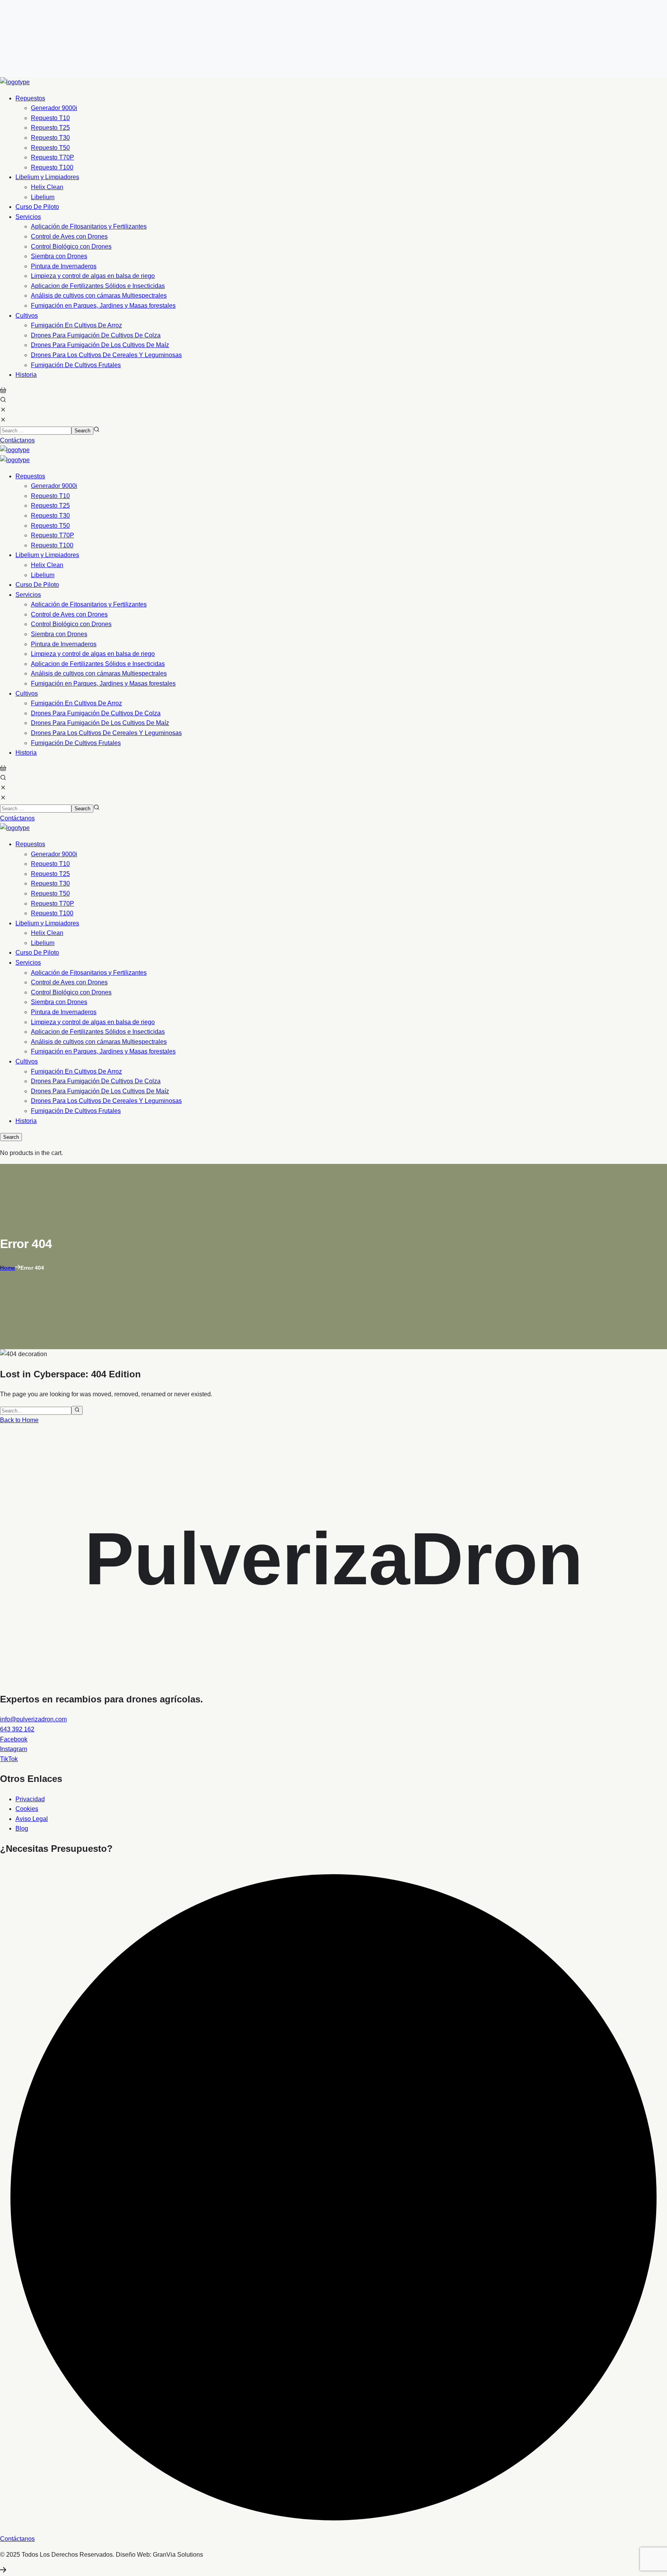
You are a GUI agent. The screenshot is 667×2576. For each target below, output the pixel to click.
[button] (3, 391)
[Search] (77, 1410)
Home (8, 1268)
